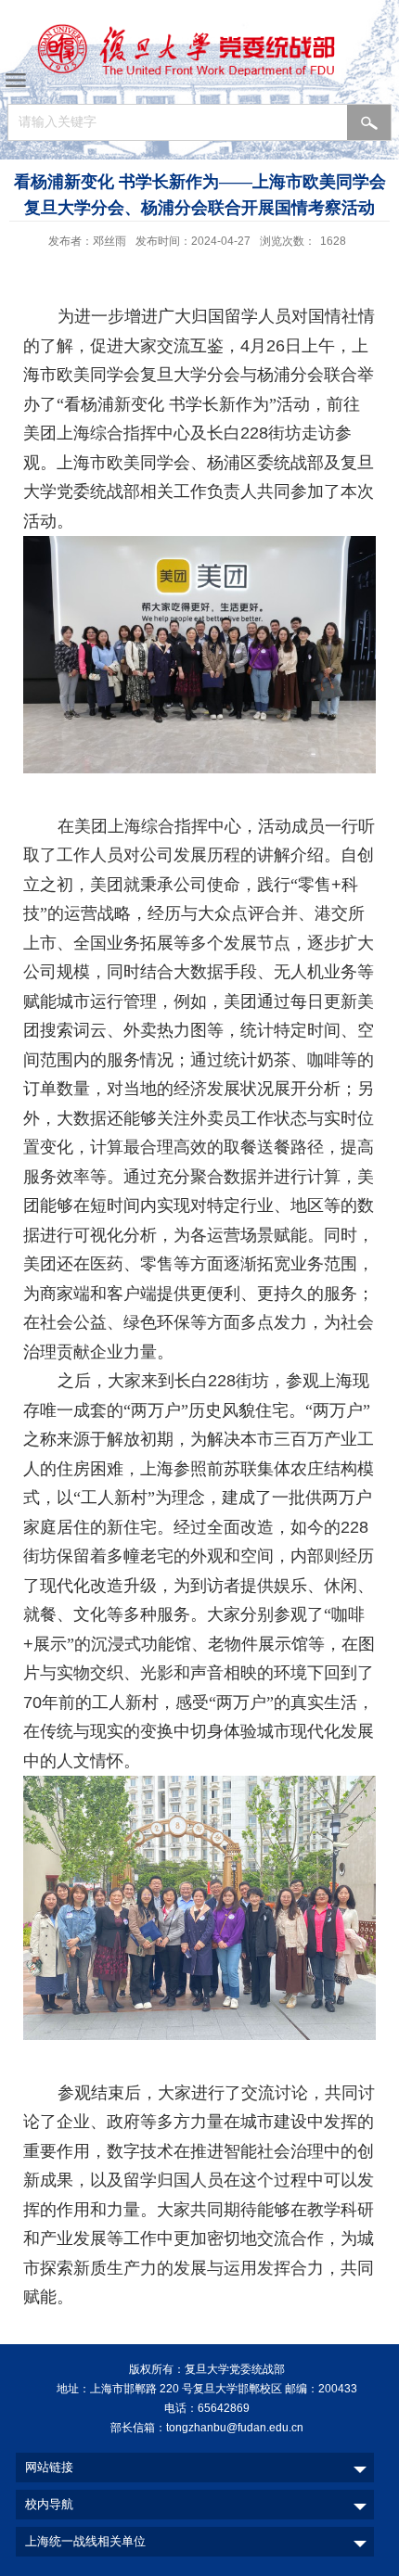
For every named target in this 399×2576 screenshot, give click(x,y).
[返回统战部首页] (199, 54)
